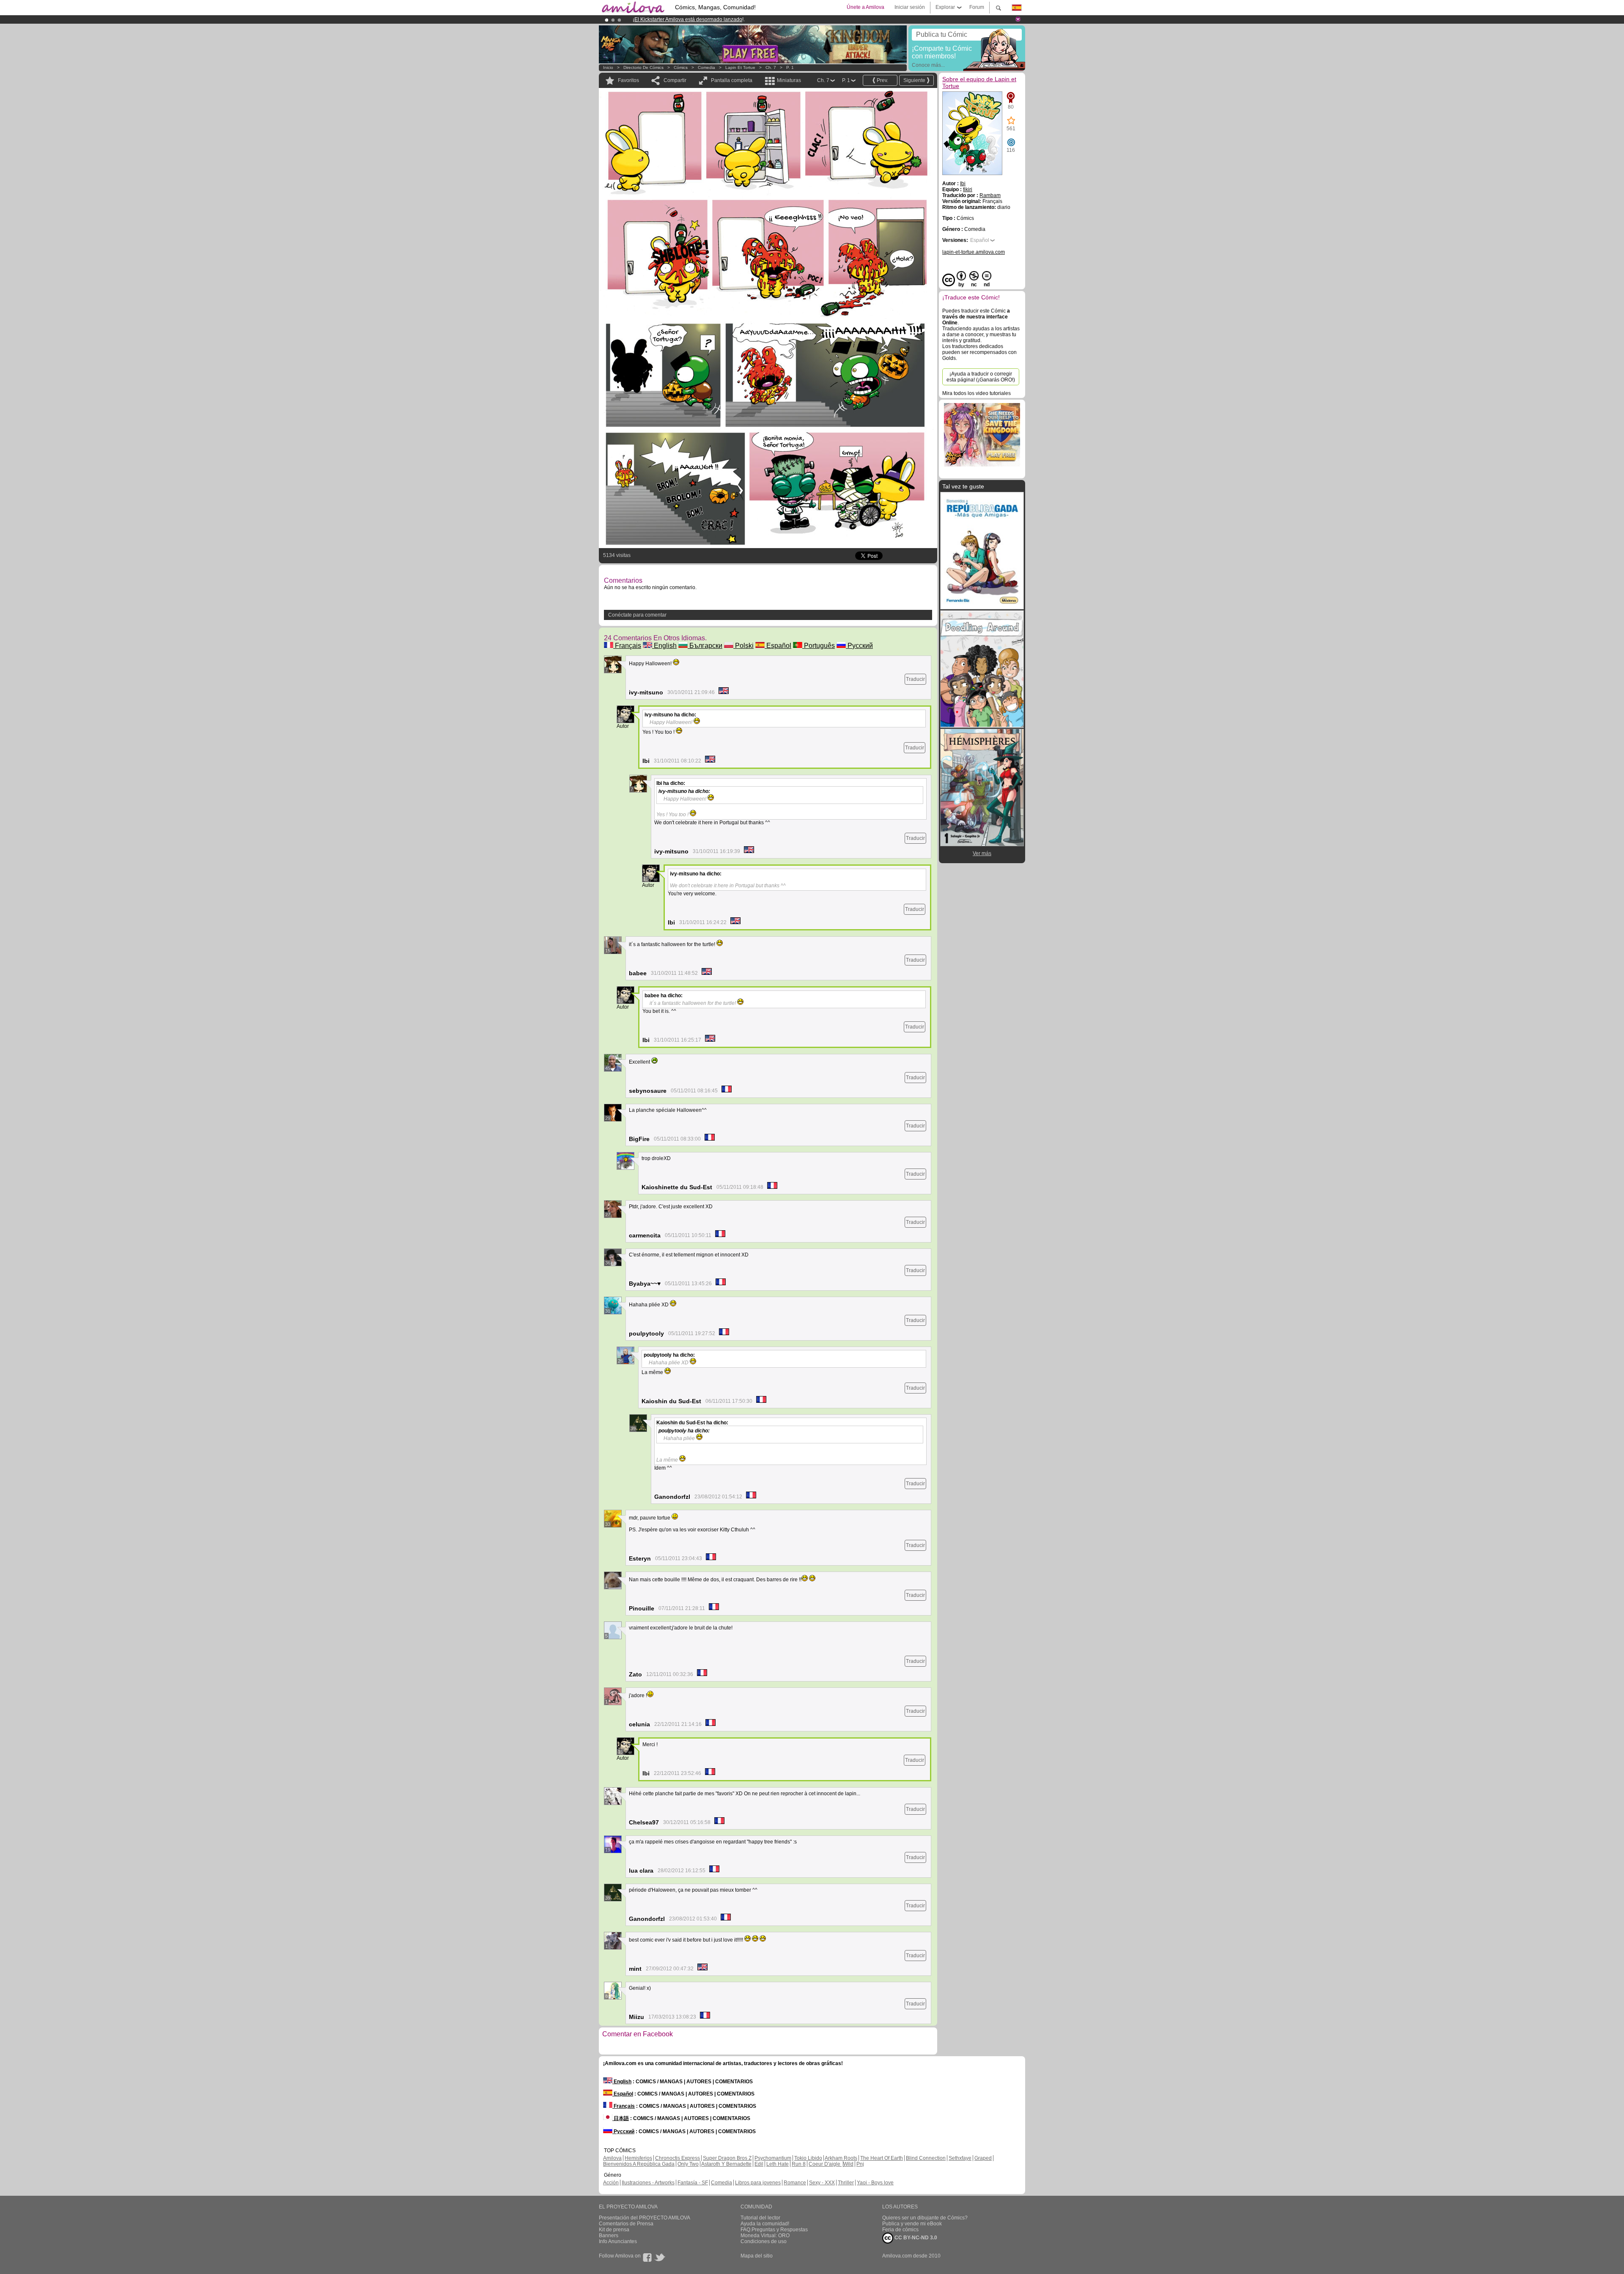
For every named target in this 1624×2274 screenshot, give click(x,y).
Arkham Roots (841, 2158)
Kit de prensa (614, 2230)
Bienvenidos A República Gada (639, 2164)
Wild (848, 2164)
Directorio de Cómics (643, 67)
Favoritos (628, 80)
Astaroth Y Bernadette (726, 2164)
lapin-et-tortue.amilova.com (974, 252)
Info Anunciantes (618, 2241)
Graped (983, 2158)
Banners (609, 2236)
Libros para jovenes (758, 2183)
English (664, 646)
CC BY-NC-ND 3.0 (915, 2238)
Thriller (846, 2183)
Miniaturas (789, 80)
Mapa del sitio (757, 2256)
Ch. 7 (771, 67)
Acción (611, 2183)
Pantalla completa (732, 80)
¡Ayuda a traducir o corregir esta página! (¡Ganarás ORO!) (981, 377)
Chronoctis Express (678, 2158)
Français (627, 646)
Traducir (915, 679)
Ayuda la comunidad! (765, 2224)
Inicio (608, 67)
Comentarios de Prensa (626, 2224)
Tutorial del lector (760, 2218)
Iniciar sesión (910, 7)
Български (705, 646)
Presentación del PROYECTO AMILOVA (645, 2218)
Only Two (688, 2164)
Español (778, 646)
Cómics (681, 67)
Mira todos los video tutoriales (977, 393)
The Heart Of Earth (882, 2158)
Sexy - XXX (822, 2183)
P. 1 (790, 67)
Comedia (706, 67)
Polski (743, 646)
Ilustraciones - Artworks (648, 2183)
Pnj (860, 2164)
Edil (759, 2164)
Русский (859, 646)
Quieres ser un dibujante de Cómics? (925, 2218)
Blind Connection (926, 2158)
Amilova (612, 2158)
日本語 (621, 2118)
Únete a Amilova (865, 7)
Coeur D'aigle (825, 2164)
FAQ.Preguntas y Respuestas (774, 2230)
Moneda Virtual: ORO (765, 2236)
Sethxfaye (960, 2158)
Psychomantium (773, 2158)
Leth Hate (778, 2164)
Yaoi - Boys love (875, 2183)
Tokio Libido (808, 2158)
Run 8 (799, 2164)
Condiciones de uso (764, 2241)
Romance (795, 2183)
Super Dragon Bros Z (727, 2158)
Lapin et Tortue (740, 67)
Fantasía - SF (693, 2183)
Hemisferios (638, 2158)
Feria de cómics (900, 2230)
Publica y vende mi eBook (912, 2224)
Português (819, 646)
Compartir (675, 80)
